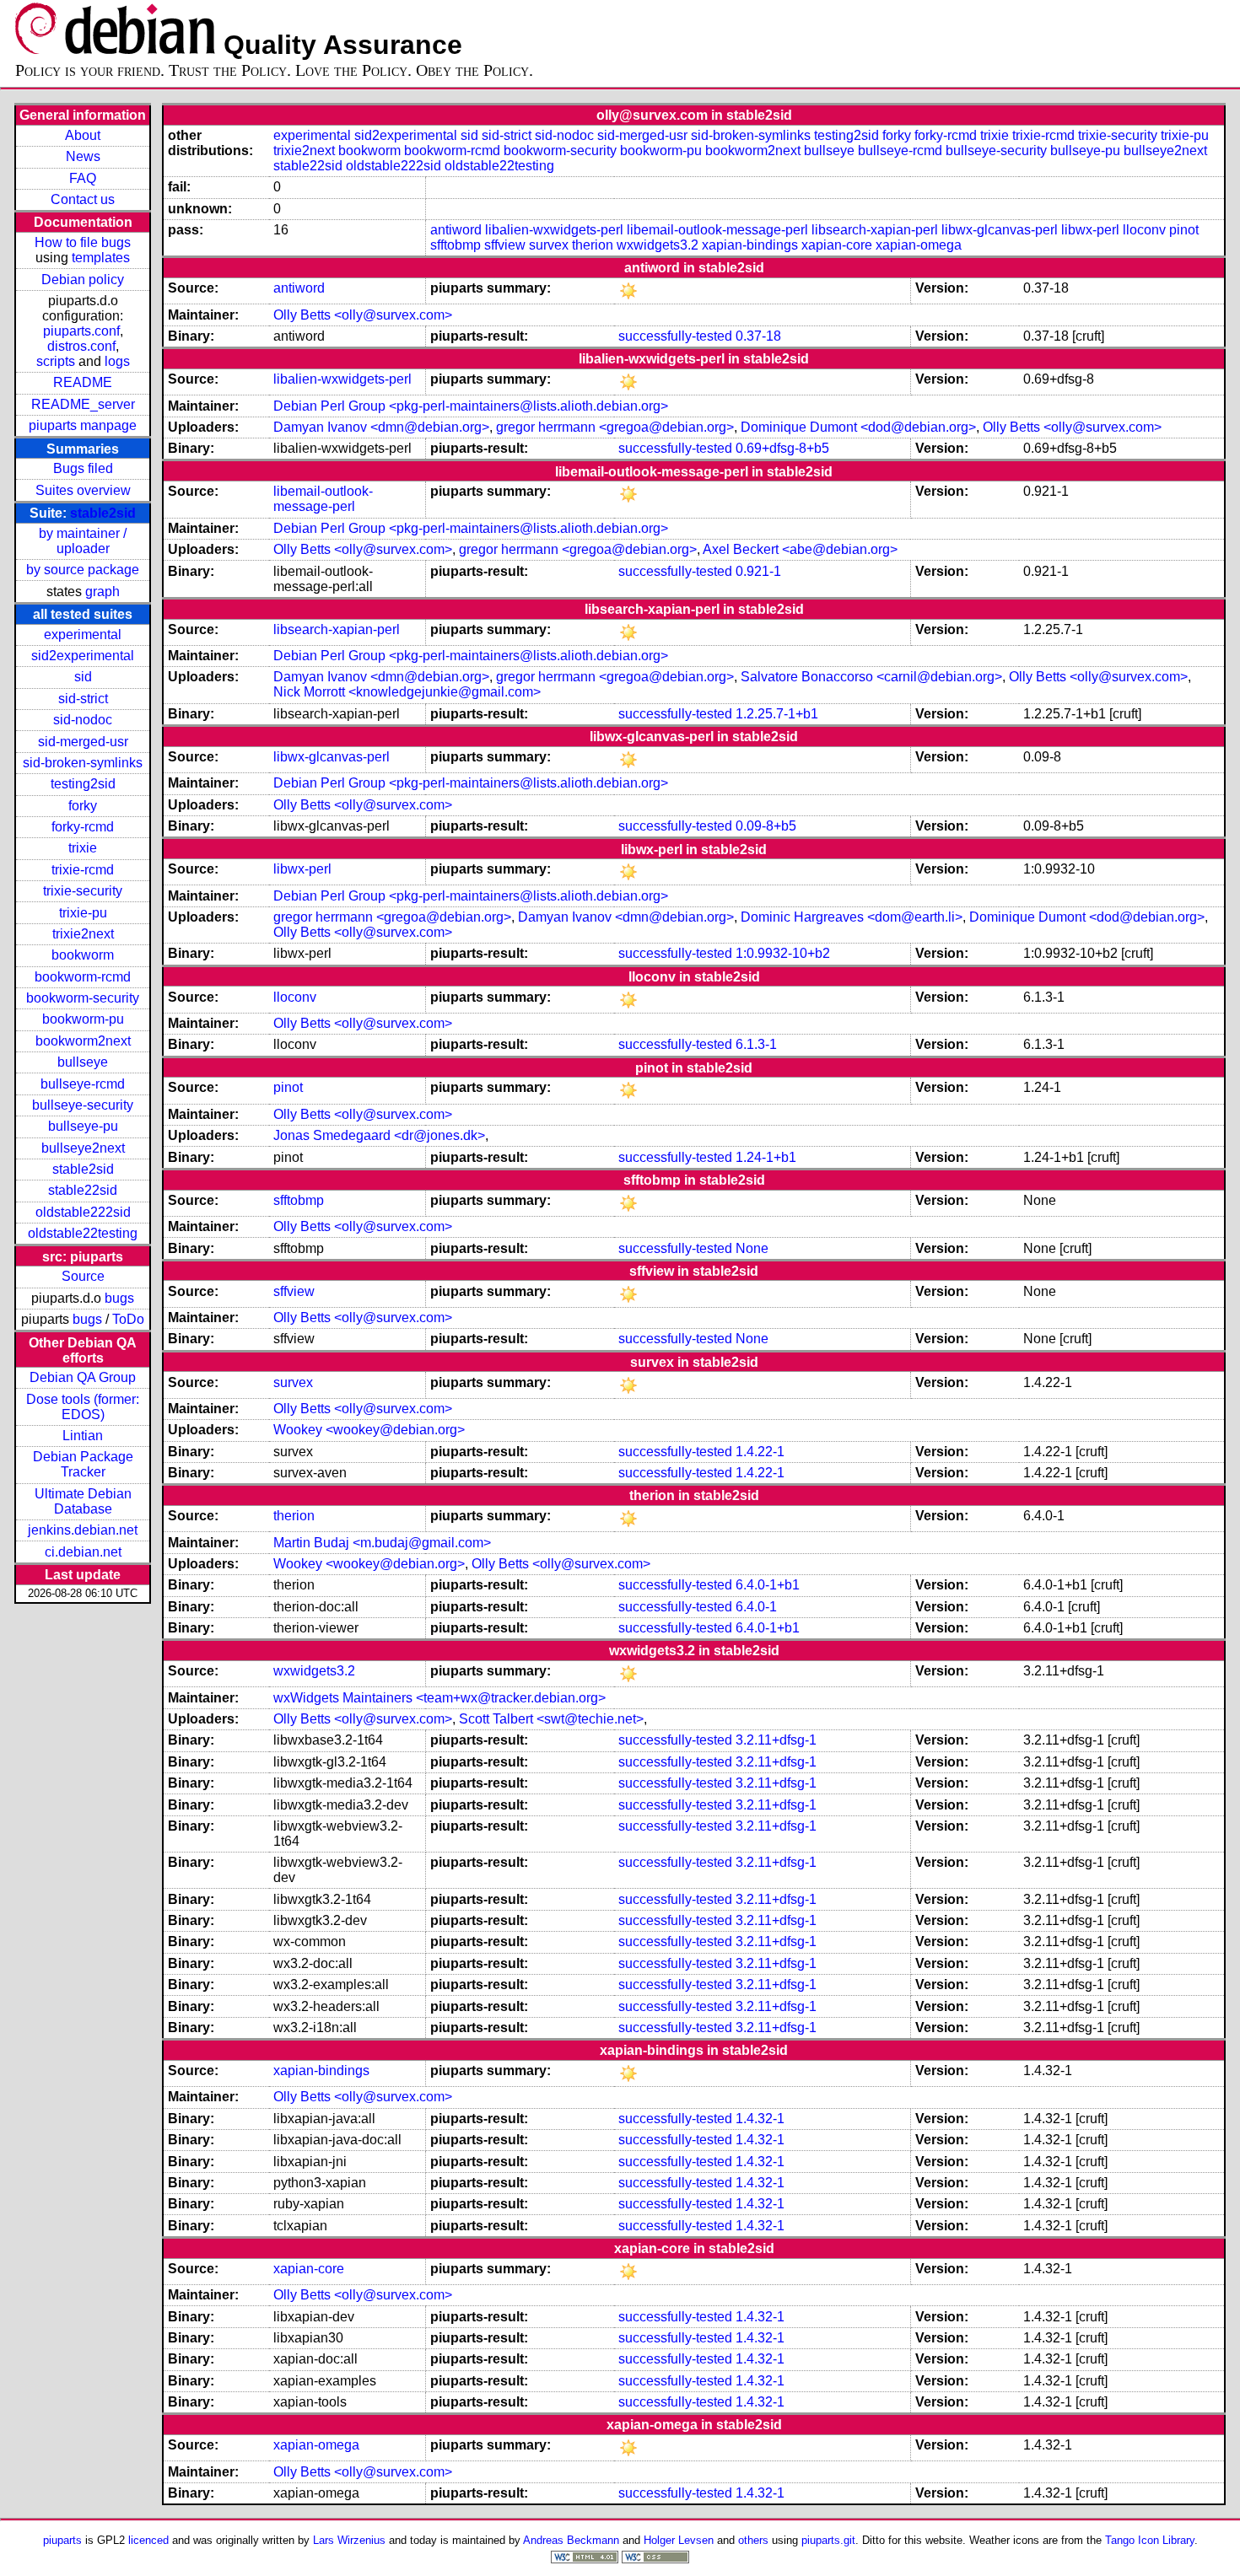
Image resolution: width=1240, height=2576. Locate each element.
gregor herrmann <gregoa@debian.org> (615, 427)
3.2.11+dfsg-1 (776, 1740)
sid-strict (83, 699)
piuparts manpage (83, 425)
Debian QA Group (83, 1377)
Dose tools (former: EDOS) (83, 1407)
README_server (83, 404)
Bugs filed (83, 468)
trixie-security (83, 891)
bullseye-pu (83, 1126)
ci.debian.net (83, 1552)
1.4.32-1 (760, 2119)
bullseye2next (83, 1148)
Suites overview (83, 490)
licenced (148, 2540)
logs (117, 361)
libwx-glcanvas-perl (1000, 230)
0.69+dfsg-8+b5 (782, 448)
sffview (505, 245)
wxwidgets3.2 (658, 245)
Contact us (83, 199)
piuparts (62, 2540)
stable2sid (103, 513)
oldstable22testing (83, 1233)
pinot (1184, 230)
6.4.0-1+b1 (768, 1585)
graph (102, 592)
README (83, 382)
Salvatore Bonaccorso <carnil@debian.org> (871, 677)
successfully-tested (675, 336)
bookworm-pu (83, 1019)
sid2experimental (83, 656)
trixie (83, 848)
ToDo (128, 1319)
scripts (56, 361)
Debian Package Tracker (83, 1464)
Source (83, 1276)
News (83, 156)
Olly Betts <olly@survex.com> (363, 315)
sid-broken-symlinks (83, 763)
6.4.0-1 (756, 1607)
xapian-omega (919, 245)
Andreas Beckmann (571, 2540)
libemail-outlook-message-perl (717, 230)
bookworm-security (83, 998)
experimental (83, 635)
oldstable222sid (83, 1212)
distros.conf (81, 346)
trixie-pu (83, 913)
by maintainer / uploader (83, 541)
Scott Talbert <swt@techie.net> (551, 1719)
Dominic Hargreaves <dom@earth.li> (852, 917)
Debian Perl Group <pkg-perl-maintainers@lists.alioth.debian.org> (471, 406)
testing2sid (83, 784)
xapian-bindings (750, 245)
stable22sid (83, 1190)
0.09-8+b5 (766, 826)
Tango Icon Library (1150, 2540)
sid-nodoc (83, 720)
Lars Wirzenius (349, 2540)
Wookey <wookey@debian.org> (369, 1430)
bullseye (83, 1062)
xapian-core (837, 245)
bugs (119, 1298)
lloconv (1144, 230)
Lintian (83, 1436)
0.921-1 (758, 571)
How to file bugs (83, 242)
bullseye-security (83, 1105)
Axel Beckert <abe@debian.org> (800, 549)
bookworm (83, 955)
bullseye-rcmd (83, 1084)
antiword (456, 230)
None (752, 1248)
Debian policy (83, 280)
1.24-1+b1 (766, 1157)
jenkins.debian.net (83, 1530)
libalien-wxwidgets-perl (554, 230)
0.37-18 (758, 336)
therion (593, 245)
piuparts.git (828, 2540)
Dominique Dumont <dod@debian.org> (858, 427)
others (753, 2540)
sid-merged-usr (83, 742)
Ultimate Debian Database (83, 1501)
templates (101, 258)
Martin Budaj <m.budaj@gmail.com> (382, 1543)
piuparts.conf (81, 331)
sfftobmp (456, 245)
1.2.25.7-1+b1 (777, 714)
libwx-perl (1090, 230)
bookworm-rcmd (83, 977)
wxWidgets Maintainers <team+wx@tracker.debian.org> (439, 1698)
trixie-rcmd (83, 870)
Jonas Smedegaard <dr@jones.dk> (379, 1135)
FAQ (83, 178)
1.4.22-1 (760, 1452)
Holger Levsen (679, 2540)
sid (83, 677)
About (83, 135)
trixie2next (83, 934)
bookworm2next (83, 1041)
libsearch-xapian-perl (875, 230)
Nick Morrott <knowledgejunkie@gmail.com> (407, 692)
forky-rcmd (83, 827)
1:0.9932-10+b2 (783, 953)
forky (83, 806)
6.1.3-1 (756, 1044)
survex (549, 245)
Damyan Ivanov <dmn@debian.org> (381, 427)
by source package (83, 570)
